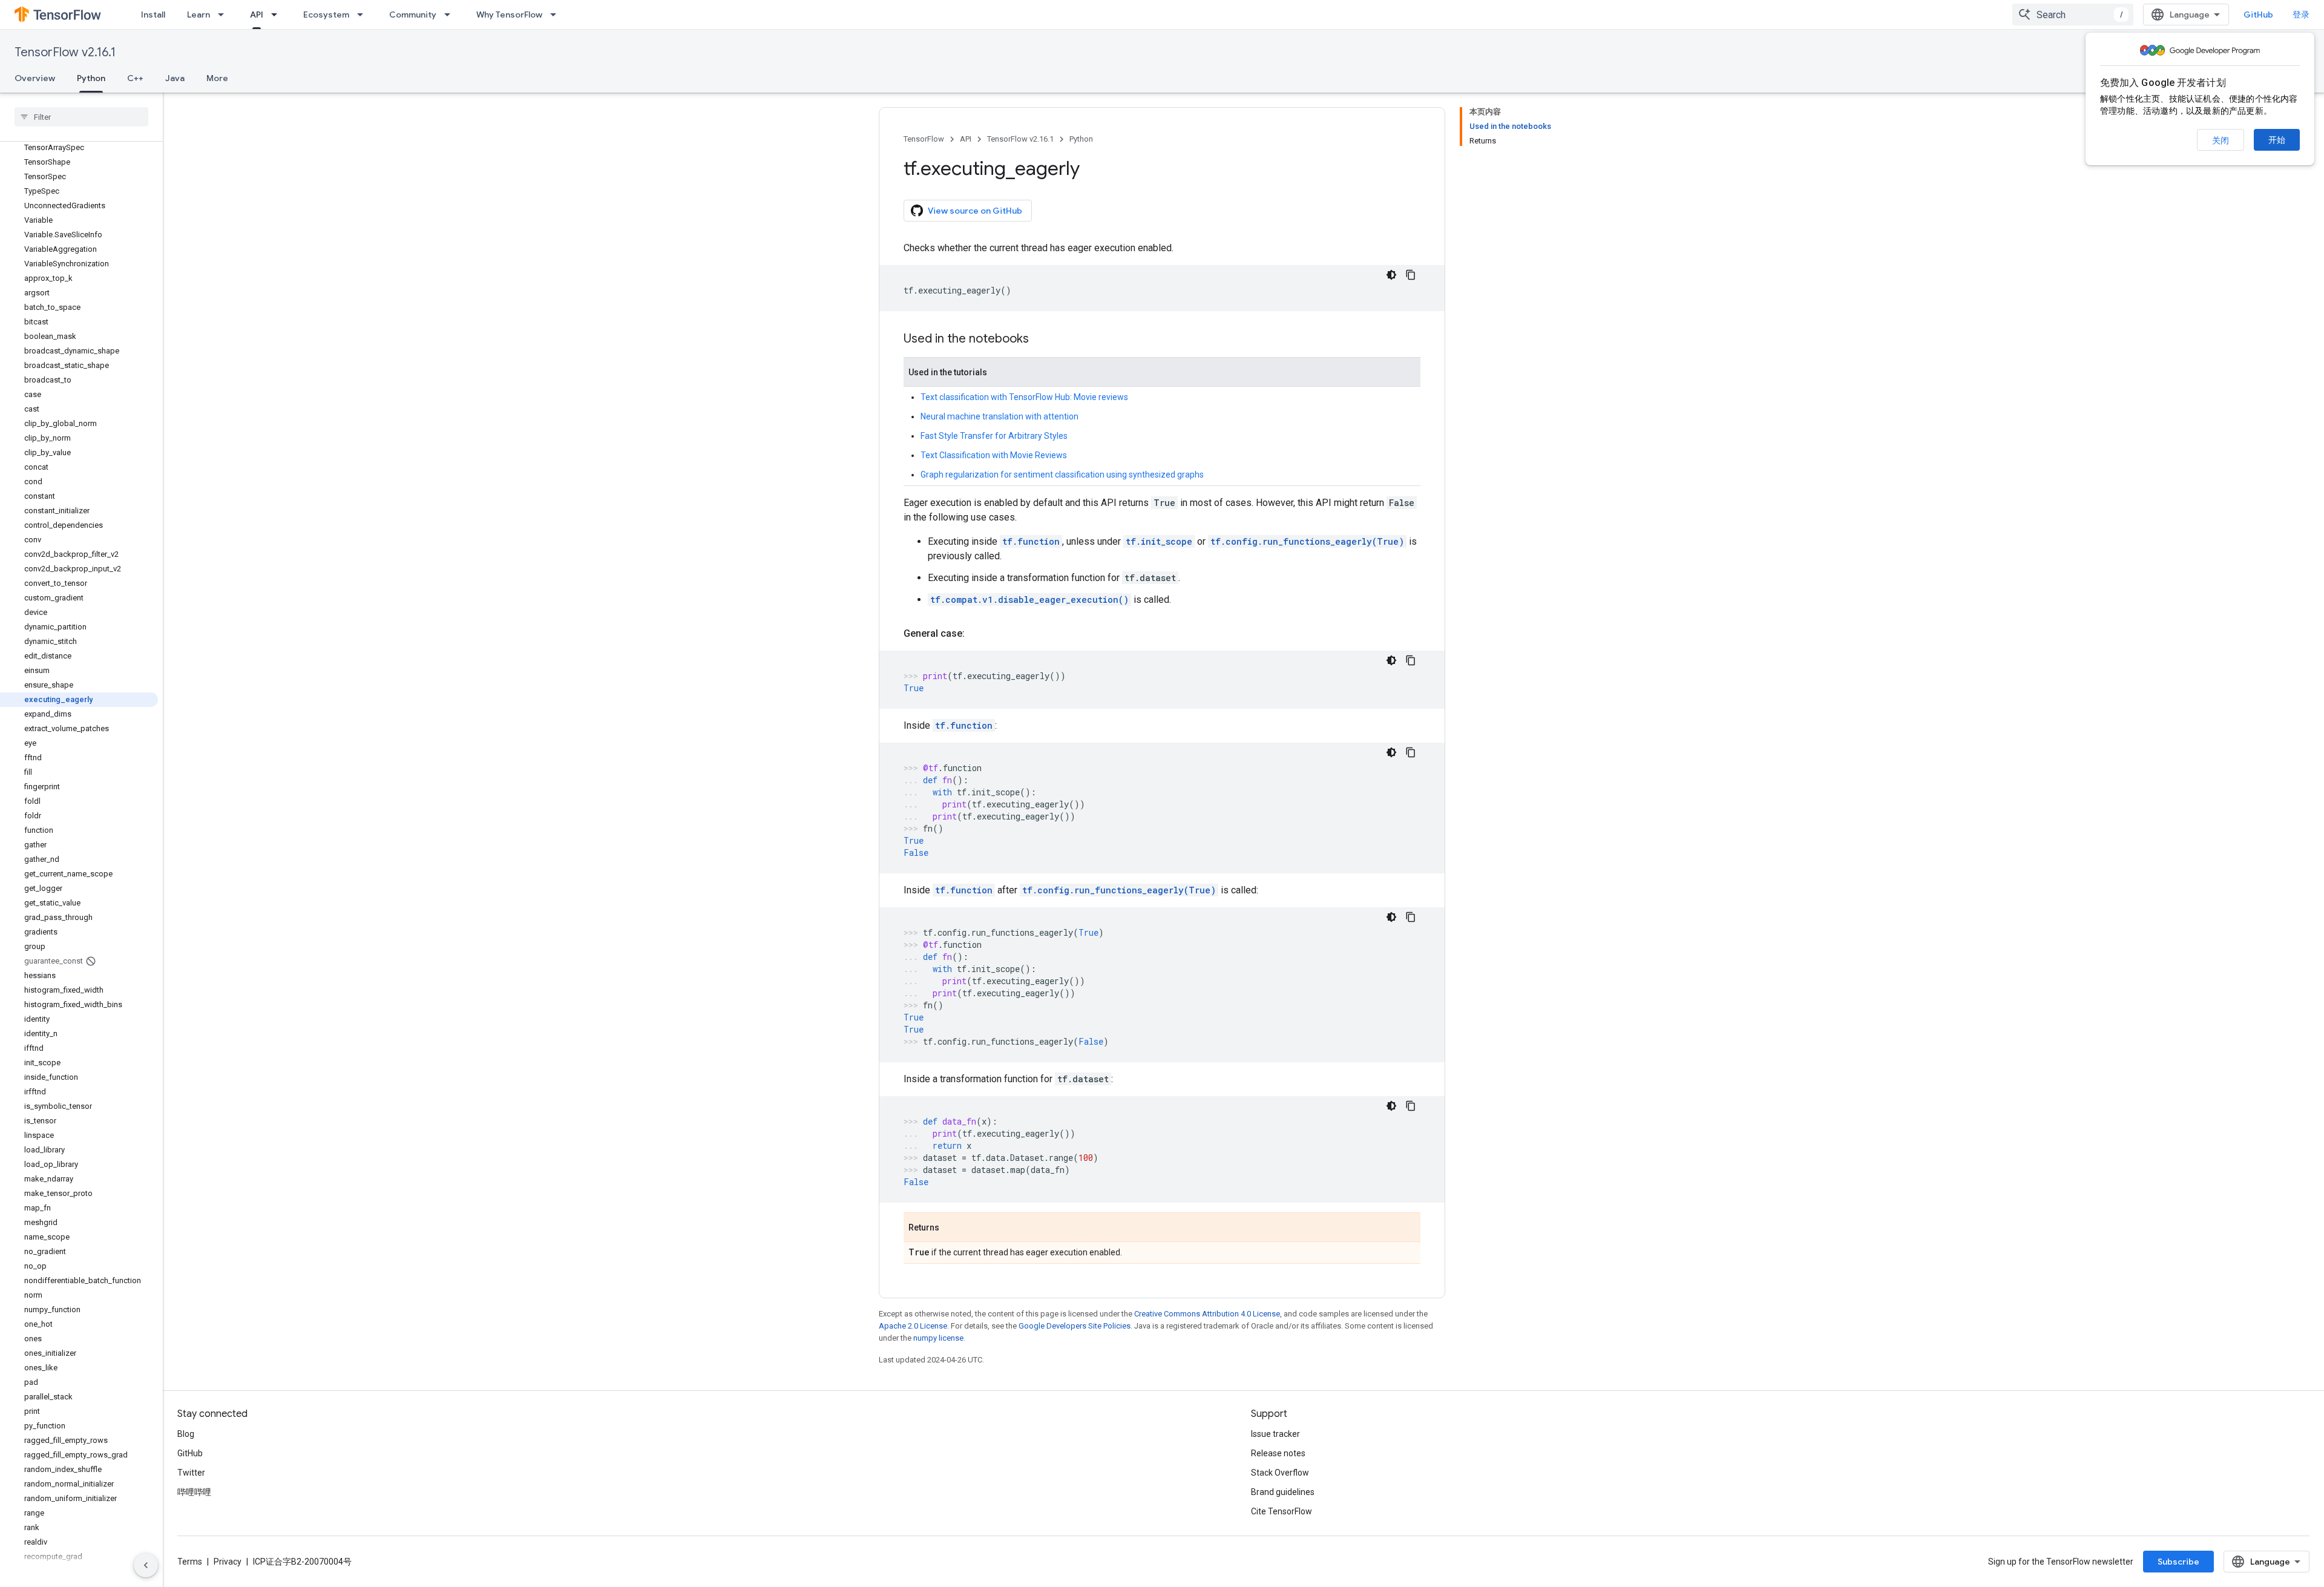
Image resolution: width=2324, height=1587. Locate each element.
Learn (199, 15)
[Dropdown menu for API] (278, 15)
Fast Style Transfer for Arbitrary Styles (994, 436)
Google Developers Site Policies (1075, 1326)
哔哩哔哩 (194, 1492)
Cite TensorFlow (1282, 1511)
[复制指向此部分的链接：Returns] (951, 1228)
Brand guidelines (1283, 1492)
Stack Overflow (1280, 1473)
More (217, 78)
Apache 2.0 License (913, 1326)
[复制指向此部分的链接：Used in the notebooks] (1041, 340)
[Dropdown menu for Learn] (225, 15)
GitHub (2258, 15)
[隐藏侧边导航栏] (146, 1565)
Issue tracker (1275, 1434)
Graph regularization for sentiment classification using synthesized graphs (1062, 475)
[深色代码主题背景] (1391, 275)
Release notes (1278, 1453)
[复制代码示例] (1411, 275)
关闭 (2221, 140)
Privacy (228, 1562)
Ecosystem (326, 15)
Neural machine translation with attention (1000, 416)
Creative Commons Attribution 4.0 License (1207, 1314)
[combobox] (2073, 15)
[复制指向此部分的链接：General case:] (977, 634)
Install (153, 15)
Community (413, 15)
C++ (135, 78)
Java (175, 78)
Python (91, 78)
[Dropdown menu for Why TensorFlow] (557, 15)
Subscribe (2178, 1562)
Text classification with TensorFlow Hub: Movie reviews (1024, 397)
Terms (190, 1562)
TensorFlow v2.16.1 (65, 52)
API (257, 15)
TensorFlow (924, 139)
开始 (2277, 140)
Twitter (191, 1473)
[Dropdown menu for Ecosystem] (364, 15)
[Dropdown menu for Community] (451, 15)
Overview (35, 78)
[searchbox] (81, 117)
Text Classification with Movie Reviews (994, 455)
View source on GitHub (975, 211)
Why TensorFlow (509, 15)
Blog (186, 1434)
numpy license (938, 1338)
